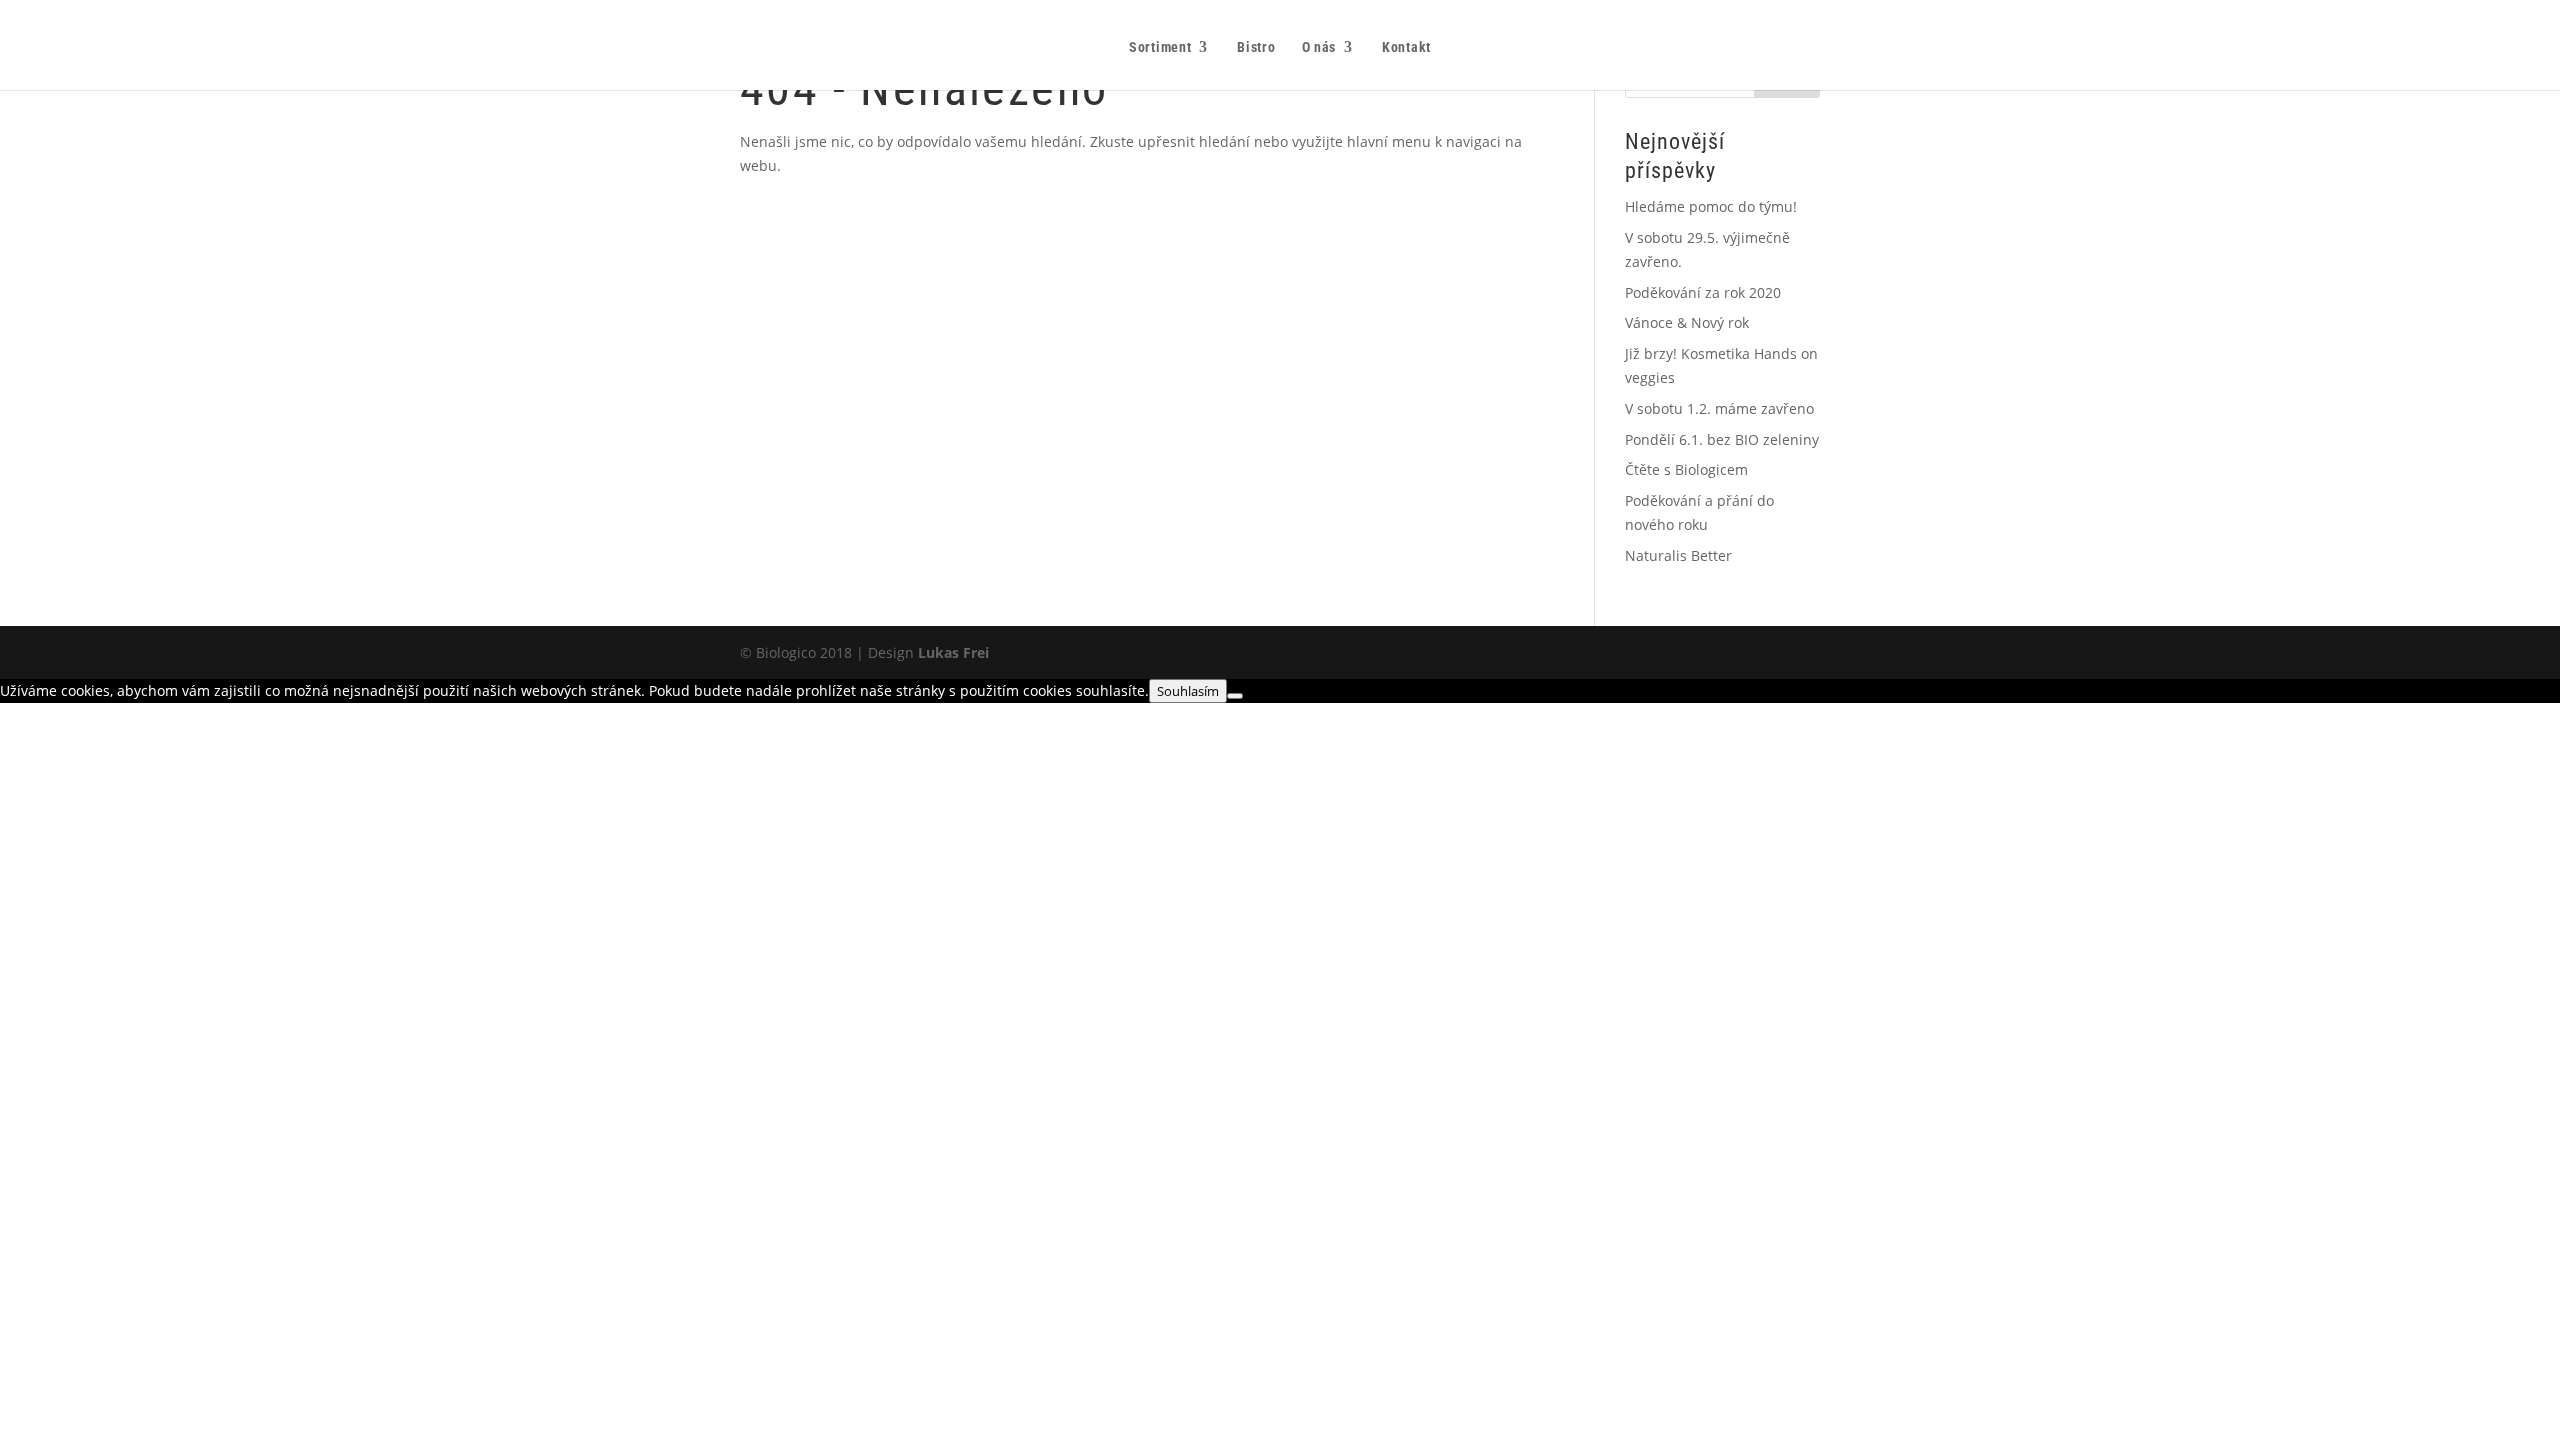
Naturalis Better (1678, 555)
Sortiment (1160, 47)
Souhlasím (1188, 691)
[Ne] (1235, 696)
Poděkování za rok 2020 (1703, 292)
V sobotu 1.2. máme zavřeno (1719, 408)
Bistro (1256, 47)
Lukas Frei (953, 652)
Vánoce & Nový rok (1687, 322)
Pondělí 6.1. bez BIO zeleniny (1722, 439)
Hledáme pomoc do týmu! (1711, 206)
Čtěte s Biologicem (1686, 469)
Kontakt (1406, 47)
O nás (1319, 47)
